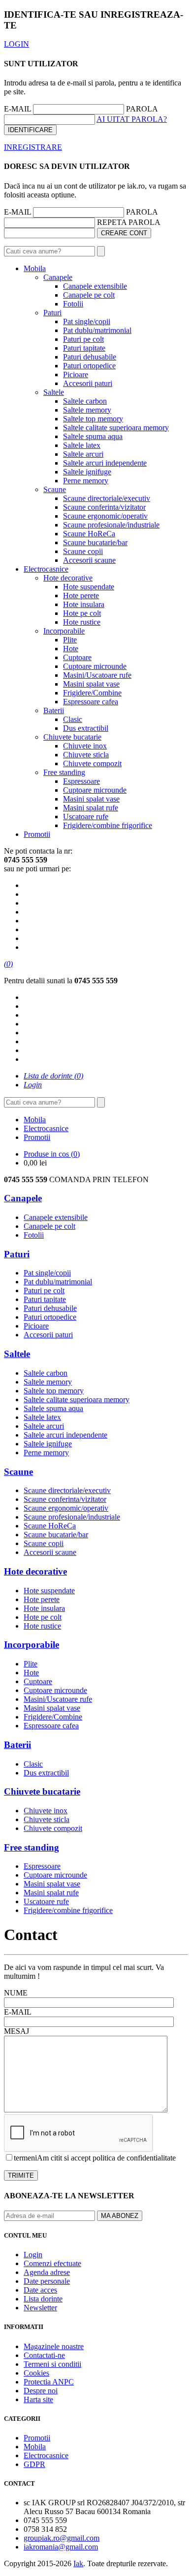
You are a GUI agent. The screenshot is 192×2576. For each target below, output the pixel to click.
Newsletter (40, 2308)
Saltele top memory (93, 419)
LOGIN (16, 44)
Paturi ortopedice (89, 366)
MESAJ (16, 2031)
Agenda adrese (47, 2272)
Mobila (35, 268)
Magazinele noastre (54, 2346)
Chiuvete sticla (86, 755)
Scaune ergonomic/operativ (105, 516)
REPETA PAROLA (128, 222)
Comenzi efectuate (52, 2263)
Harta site (38, 2399)
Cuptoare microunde (95, 666)
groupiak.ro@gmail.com (62, 2538)
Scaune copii (83, 551)
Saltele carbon (85, 401)
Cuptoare (77, 657)
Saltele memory (87, 410)
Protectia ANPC (49, 2382)
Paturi (52, 313)
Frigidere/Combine (92, 693)
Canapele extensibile (95, 286)
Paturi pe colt (83, 339)
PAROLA (142, 109)
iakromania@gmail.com (61, 2547)
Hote (71, 649)
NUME (16, 1993)
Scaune (55, 489)
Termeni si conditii (52, 2364)
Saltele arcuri (83, 454)
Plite (70, 640)
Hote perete (81, 596)
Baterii (54, 710)
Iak (78, 2563)
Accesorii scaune (89, 560)
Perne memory (86, 481)
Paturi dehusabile (90, 357)
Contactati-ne (44, 2355)
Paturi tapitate (84, 348)
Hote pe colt (82, 613)
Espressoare (81, 781)
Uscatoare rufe (86, 817)
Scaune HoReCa (89, 534)
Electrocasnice (46, 569)
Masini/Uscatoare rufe (97, 675)
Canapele (58, 277)
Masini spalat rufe (91, 808)
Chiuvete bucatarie (72, 737)
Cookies (36, 2373)
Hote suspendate (89, 587)
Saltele (54, 392)
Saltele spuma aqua (93, 436)
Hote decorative (68, 578)
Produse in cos (52, 1154)
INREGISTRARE (33, 147)
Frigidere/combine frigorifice (108, 825)
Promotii (37, 834)
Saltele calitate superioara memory (116, 428)
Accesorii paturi (88, 383)
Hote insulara (84, 604)
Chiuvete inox (85, 746)
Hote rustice (82, 622)
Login (33, 2255)
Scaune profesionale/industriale (111, 525)
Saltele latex (82, 445)
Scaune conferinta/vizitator (104, 507)
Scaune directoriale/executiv (107, 498)
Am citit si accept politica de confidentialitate (106, 2158)
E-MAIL (17, 109)
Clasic (73, 719)
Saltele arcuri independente (105, 463)
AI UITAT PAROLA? (132, 119)
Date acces (40, 2290)
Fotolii (73, 304)
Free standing (64, 772)
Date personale (47, 2281)
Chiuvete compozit (92, 763)
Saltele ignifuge (87, 472)
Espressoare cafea (91, 702)
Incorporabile (64, 631)
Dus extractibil (86, 728)
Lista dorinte (43, 2299)
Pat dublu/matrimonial (97, 330)
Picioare (76, 374)
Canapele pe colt (89, 295)
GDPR (34, 2464)
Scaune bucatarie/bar (95, 542)
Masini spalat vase (91, 684)
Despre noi (41, 2391)
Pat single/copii (87, 321)
